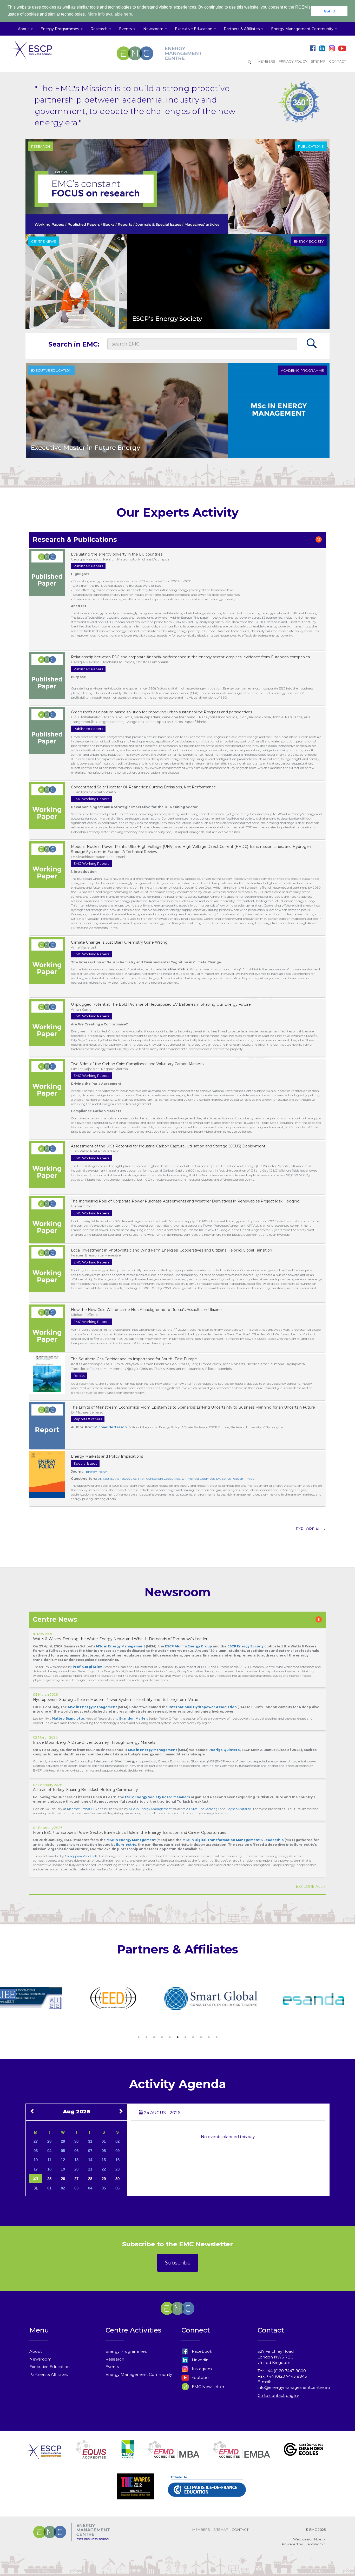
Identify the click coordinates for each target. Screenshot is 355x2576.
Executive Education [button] (194, 29)
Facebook (201, 2351)
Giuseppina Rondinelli (81, 1856)
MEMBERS (266, 61)
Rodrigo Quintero (224, 1750)
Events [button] (126, 29)
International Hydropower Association (203, 1707)
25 (49, 2179)
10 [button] (209, 2037)
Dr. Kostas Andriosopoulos (117, 1479)
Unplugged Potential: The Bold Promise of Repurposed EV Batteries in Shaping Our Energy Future (161, 1004)
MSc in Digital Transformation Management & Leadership (233, 1840)
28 (49, 2141)
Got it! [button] (329, 11)
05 (63, 2151)
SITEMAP (318, 61)
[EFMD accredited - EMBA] (242, 2456)
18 (49, 2169)
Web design (303, 2539)
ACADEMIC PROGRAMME (302, 370)
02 (117, 2141)
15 (104, 2160)
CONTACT (337, 61)
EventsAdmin (315, 2544)
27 (36, 2141)
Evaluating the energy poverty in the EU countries (117, 554)
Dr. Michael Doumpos (198, 1479)
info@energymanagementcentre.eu (294, 2387)
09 (117, 2151)
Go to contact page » (278, 2395)
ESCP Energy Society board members (157, 1797)
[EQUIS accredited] (91, 2456)
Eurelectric (126, 1845)
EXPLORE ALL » (311, 1529)
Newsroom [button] (154, 29)
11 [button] (216, 2037)
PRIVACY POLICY (293, 61)
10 (36, 2160)
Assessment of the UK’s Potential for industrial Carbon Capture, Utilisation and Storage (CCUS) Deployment (168, 1146)
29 (63, 2141)
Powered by (292, 2544)
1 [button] (139, 2037)
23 (117, 2169)
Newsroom (40, 2359)
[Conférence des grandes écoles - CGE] (303, 2456)
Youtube (200, 2378)
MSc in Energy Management (92, 1707)
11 (49, 2160)
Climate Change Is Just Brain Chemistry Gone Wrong (119, 942)
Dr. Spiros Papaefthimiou (235, 1479)
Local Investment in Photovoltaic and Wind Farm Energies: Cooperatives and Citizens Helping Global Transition (172, 1250)
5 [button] (170, 2037)
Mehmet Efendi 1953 (82, 1809)
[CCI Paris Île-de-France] (207, 2492)
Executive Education (50, 2367)
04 (49, 2151)
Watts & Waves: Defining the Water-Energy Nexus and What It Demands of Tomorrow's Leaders (121, 1639)
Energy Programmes (126, 2351)
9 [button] (201, 2037)
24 (36, 2178)
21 (90, 2169)
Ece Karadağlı (209, 1809)
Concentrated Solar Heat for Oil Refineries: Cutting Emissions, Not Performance (143, 787)
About (36, 2351)
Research (115, 2359)
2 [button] (146, 2037)
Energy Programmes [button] (60, 29)
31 (90, 2141)
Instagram (201, 2369)
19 (63, 2169)
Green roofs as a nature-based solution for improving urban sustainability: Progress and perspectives (162, 712)
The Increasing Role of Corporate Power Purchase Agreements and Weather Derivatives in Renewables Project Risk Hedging (185, 1201)
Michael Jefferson (111, 1427)
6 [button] (177, 2037)
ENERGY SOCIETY (309, 241)
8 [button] (193, 2037)
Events (112, 2367)
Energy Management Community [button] (303, 29)
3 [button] (154, 2037)
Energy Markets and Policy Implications (107, 1456)
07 (90, 2151)
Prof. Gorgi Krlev (87, 1667)
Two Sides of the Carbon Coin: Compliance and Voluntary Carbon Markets (137, 1064)
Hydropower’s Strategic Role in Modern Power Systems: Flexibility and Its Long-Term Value (116, 1700)
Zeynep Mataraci (239, 1809)
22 (104, 2169)
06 (76, 2151)
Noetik (320, 2539)
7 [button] (185, 2037)
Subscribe (178, 2263)
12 (63, 2160)
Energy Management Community (139, 2374)
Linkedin (200, 2360)
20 (76, 2169)
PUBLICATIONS (311, 146)
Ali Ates (192, 1809)
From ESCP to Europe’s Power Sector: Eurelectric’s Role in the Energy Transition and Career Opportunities (130, 1833)
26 (63, 2179)
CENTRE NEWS (44, 241)
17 (36, 2169)
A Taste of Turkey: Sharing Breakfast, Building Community (86, 1790)
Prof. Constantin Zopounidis (159, 1479)
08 (104, 2151)
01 (104, 2141)
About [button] (24, 29)
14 (90, 2160)
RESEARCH (41, 146)
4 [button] (162, 2037)
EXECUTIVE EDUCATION (51, 370)
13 (76, 2160)
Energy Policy (96, 1472)
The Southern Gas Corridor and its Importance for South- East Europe (134, 1359)
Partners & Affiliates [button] (242, 29)
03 (36, 2151)
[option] (45, 1999)
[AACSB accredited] (128, 2456)
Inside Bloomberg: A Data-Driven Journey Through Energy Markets (94, 1742)
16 (117, 2160)
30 (76, 2141)
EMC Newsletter (208, 2387)
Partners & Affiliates (48, 2374)
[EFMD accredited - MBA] (174, 2456)
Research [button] (100, 29)
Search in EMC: (74, 344)
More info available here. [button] (110, 14)
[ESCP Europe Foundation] (44, 2456)
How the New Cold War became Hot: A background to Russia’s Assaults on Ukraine (146, 1310)
